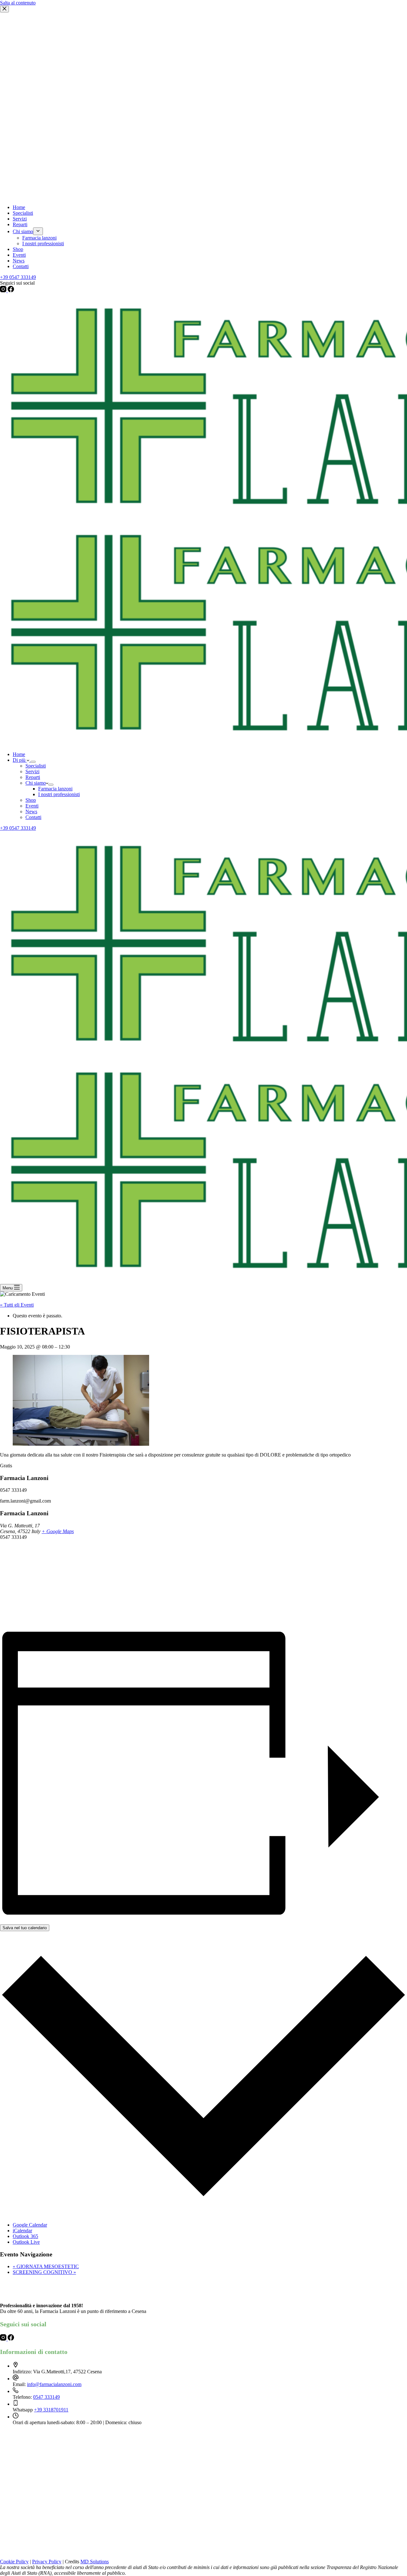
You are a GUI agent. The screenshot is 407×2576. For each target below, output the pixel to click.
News (31, 811)
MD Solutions (95, 2562)
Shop (31, 800)
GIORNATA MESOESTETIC (46, 2266)
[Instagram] (4, 2339)
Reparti (33, 777)
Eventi (32, 806)
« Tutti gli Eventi (17, 1305)
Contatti (33, 817)
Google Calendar (30, 2225)
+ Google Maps (58, 1531)
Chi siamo (36, 783)
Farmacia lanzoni (55, 789)
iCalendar (22, 2231)
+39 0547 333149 (18, 828)
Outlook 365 (25, 2236)
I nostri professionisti (59, 794)
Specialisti (36, 766)
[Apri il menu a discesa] (33, 762)
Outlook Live (26, 2242)
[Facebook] (11, 2339)
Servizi (32, 771)
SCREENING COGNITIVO (44, 2272)
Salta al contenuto (18, 3)
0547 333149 (46, 2397)
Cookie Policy (14, 2562)
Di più (20, 760)
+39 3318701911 (51, 2410)
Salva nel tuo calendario (25, 1928)
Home (19, 754)
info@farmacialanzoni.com (54, 2384)
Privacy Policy (47, 2562)
